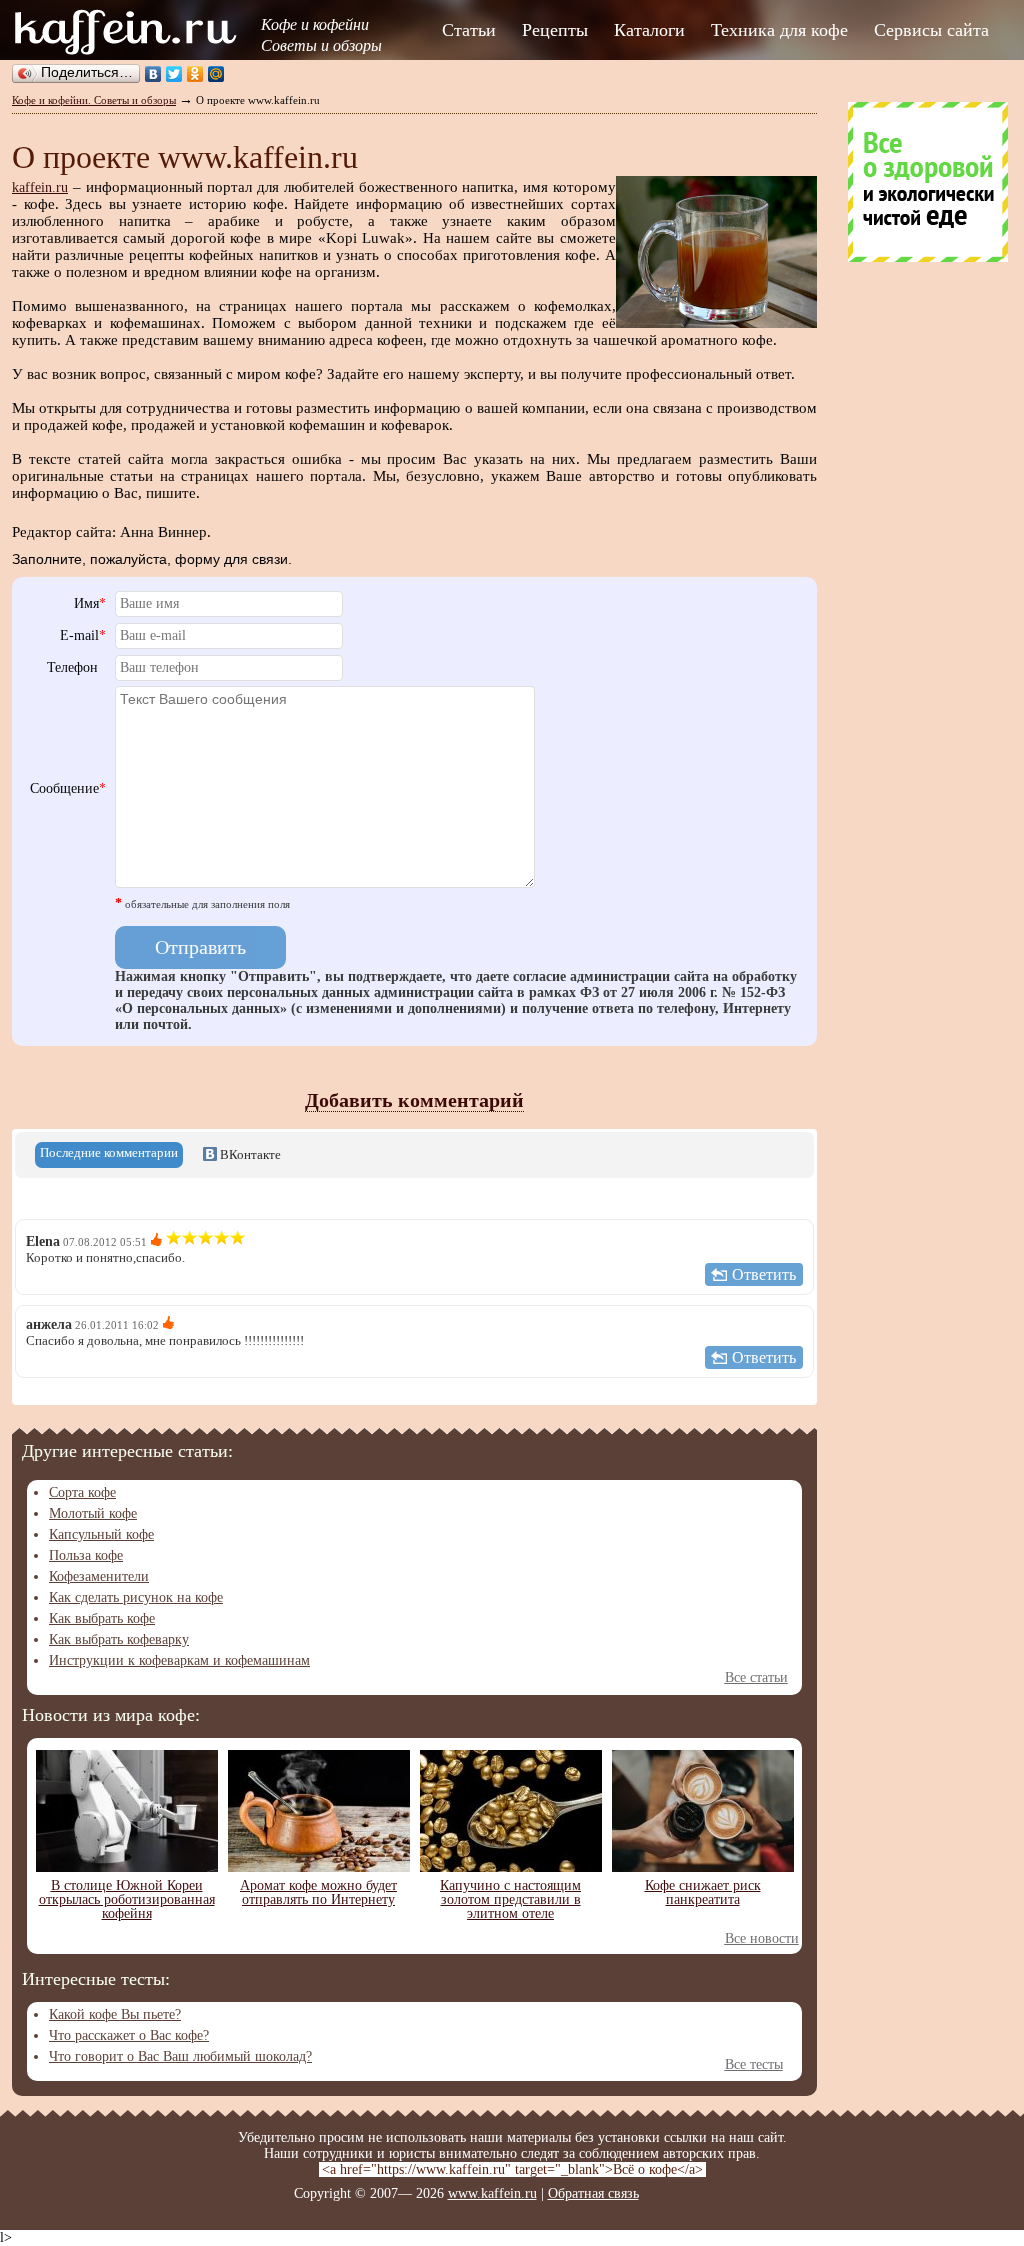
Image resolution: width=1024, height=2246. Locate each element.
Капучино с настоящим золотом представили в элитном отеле (510, 1899)
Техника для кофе (779, 30)
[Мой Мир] (216, 74)
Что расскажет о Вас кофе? (129, 2035)
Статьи (469, 30)
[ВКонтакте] (153, 74)
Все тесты (754, 2064)
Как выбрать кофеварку (119, 1639)
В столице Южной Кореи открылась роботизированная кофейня (127, 1899)
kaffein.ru (40, 187)
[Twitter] (174, 74)
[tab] (109, 1155)
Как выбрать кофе (102, 1618)
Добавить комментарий (414, 1100)
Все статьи (756, 1677)
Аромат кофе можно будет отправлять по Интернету (318, 1892)
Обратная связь (593, 2193)
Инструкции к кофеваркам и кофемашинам (179, 1660)
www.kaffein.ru (492, 2193)
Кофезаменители (99, 1576)
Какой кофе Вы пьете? (115, 2014)
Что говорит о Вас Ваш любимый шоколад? (180, 2056)
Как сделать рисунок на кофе (136, 1597)
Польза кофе (86, 1555)
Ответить (764, 1274)
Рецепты (555, 30)
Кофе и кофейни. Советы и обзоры (94, 100)
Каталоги (649, 30)
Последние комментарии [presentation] (109, 1152)
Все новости (762, 1938)
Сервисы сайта (931, 30)
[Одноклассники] (195, 74)
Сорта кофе (82, 1492)
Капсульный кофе (101, 1534)
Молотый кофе (93, 1513)
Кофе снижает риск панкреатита (703, 1892)
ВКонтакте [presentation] (249, 1154)
